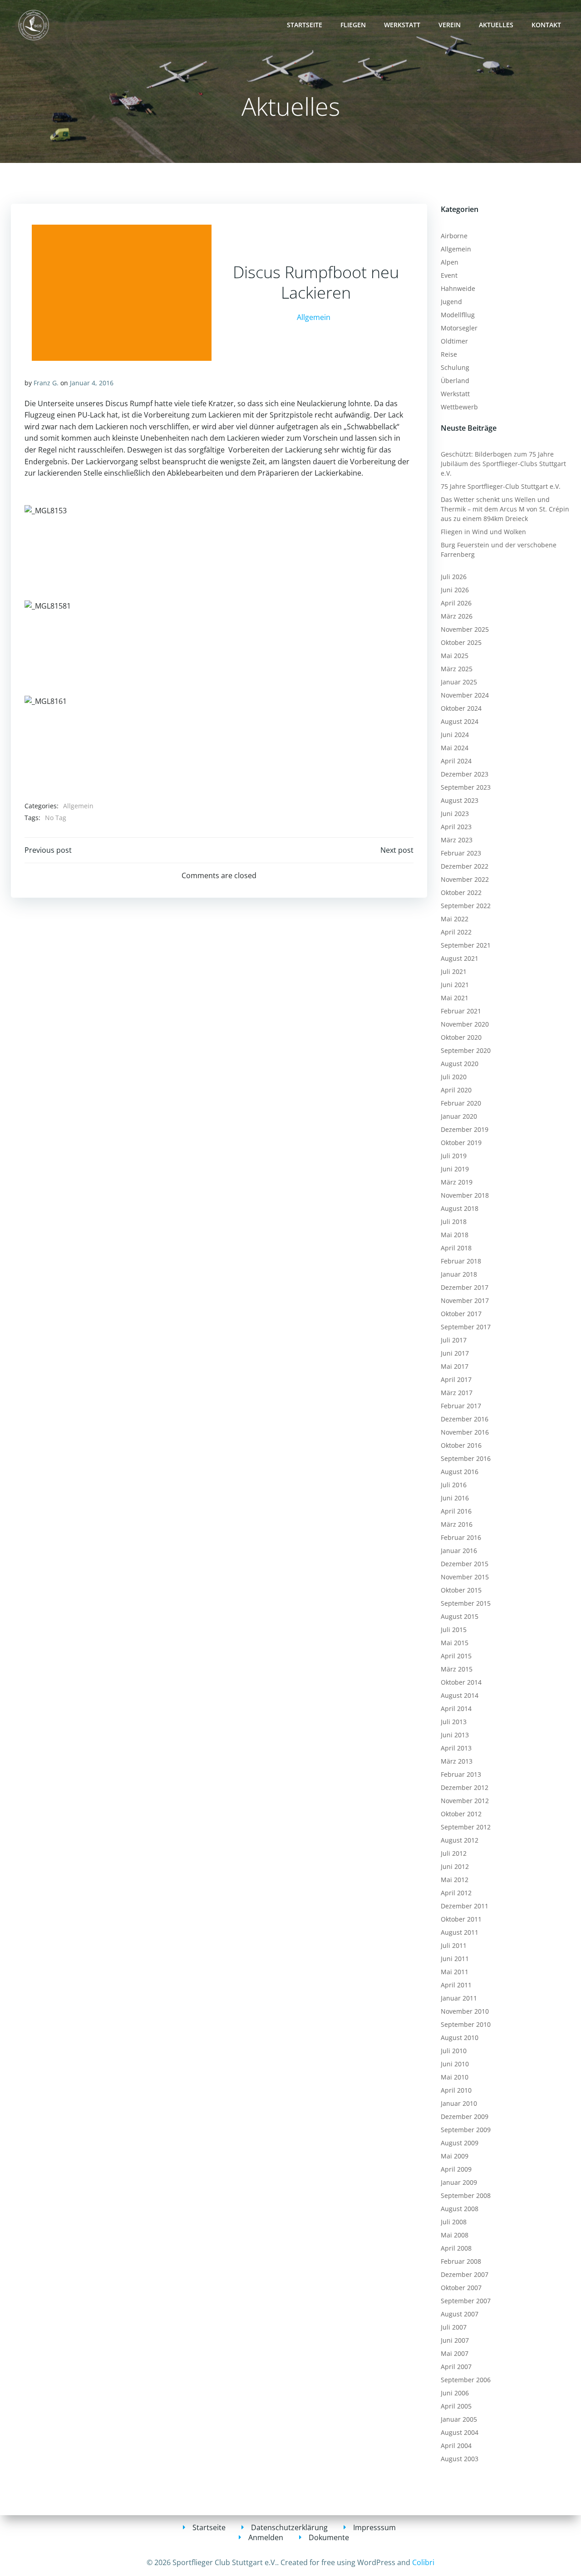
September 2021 (466, 945)
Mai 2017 (455, 1366)
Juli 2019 (454, 1156)
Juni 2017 (455, 1353)
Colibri (423, 2562)
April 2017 (456, 1379)
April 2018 (456, 1248)
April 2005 (456, 2406)
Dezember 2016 (465, 1419)
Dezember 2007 (465, 2274)
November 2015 (465, 1577)
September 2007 (466, 2301)
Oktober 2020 (461, 1037)
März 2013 (457, 1761)
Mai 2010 (455, 2077)
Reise (449, 354)
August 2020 (460, 1064)
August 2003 (460, 2459)
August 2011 (460, 1932)
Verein (450, 25)
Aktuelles (496, 25)
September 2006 (466, 2380)
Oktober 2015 (461, 1590)
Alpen (450, 262)
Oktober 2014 (461, 1682)
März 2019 (457, 1182)
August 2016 (460, 1472)
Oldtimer (454, 341)
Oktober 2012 (461, 1814)
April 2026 (456, 603)
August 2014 (460, 1695)
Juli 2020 (454, 1077)
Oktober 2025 (461, 642)
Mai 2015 (455, 1643)
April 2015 (456, 1656)
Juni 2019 (455, 1169)
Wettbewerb (459, 407)
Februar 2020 (461, 1103)
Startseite (305, 25)
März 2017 (457, 1393)
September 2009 (466, 2130)
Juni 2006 (455, 2393)
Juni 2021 (455, 985)
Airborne (454, 236)
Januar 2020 (459, 1116)
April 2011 (456, 1985)
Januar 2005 (459, 2419)
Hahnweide (458, 288)
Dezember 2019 (465, 1129)
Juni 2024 (455, 735)
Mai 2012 (455, 1880)
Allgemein (314, 317)
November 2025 (465, 629)
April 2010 (456, 2090)
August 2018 (460, 1208)
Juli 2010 (454, 2051)
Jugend (451, 302)
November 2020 (465, 1024)
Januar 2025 (459, 682)
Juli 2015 (454, 1630)
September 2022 (466, 906)
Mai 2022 (455, 919)
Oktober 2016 (461, 1445)
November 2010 (465, 2011)
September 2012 (466, 1827)
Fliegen (353, 25)
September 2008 (466, 2195)
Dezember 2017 (465, 1287)
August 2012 (460, 1840)
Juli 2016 (454, 1485)
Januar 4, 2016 (92, 383)
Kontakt (546, 25)
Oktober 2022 (461, 892)
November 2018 (465, 1195)
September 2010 (466, 2024)
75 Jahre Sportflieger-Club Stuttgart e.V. (501, 486)
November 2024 (465, 695)
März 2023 (457, 840)
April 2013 (456, 1748)
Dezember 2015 (465, 1564)
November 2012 (465, 1801)
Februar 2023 (461, 853)
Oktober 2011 (461, 1919)
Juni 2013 (455, 1735)
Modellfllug (458, 315)
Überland (455, 381)
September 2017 (466, 1327)
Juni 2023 (455, 814)
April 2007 (456, 2367)
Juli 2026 (454, 577)
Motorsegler (459, 328)
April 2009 (456, 2169)
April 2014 (456, 1708)
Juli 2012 (454, 1853)
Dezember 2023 (465, 774)
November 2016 (465, 1432)
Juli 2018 (454, 1222)
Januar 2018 (459, 1274)
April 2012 (456, 1893)
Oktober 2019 (461, 1143)
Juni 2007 (455, 2340)
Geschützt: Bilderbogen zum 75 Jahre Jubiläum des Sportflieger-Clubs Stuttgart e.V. (503, 464)
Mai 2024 (455, 748)
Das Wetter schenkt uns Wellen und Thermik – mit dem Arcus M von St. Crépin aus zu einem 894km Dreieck (505, 509)
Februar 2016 (461, 1537)
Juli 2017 (454, 1340)
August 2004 (460, 2432)
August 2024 (460, 721)
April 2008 (456, 2248)
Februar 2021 (461, 1011)
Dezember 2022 (465, 866)
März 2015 (457, 1669)
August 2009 (460, 2143)
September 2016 (466, 1458)
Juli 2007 (454, 2327)
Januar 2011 (459, 1998)
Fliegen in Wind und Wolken (483, 532)
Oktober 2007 (461, 2288)
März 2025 (457, 669)
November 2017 (465, 1300)
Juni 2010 (455, 2064)
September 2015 (466, 1603)
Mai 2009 (455, 2156)
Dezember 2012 (465, 1787)
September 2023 (466, 787)
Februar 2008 (461, 2261)
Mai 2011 (455, 1972)
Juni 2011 (455, 1959)
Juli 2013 (454, 1722)
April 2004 (456, 2446)
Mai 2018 (455, 1235)
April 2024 (456, 761)
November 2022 (465, 879)
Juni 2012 (455, 1866)
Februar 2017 (461, 1406)
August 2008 (460, 2209)
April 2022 (456, 932)
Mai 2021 (455, 998)
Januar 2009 (459, 2182)
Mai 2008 (455, 2235)
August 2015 (460, 1616)
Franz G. (46, 383)
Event (449, 275)
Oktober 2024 (461, 708)
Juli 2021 (454, 971)
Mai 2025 (455, 656)
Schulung (455, 367)
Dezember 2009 (465, 2116)
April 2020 (456, 1090)
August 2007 (460, 2314)
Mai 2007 (455, 2353)
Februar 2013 (461, 1774)
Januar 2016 (459, 1551)
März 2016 (457, 1524)
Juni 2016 (455, 1498)
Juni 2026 (455, 590)
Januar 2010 (459, 2103)
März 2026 (457, 616)
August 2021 (460, 958)
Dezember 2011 (465, 1906)
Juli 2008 (454, 2222)
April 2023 (456, 827)
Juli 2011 (454, 1945)
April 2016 (456, 1511)
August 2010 (460, 2038)
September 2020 (466, 1050)
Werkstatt (402, 25)
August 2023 (460, 800)
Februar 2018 (461, 1261)
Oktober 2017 (461, 1314)
